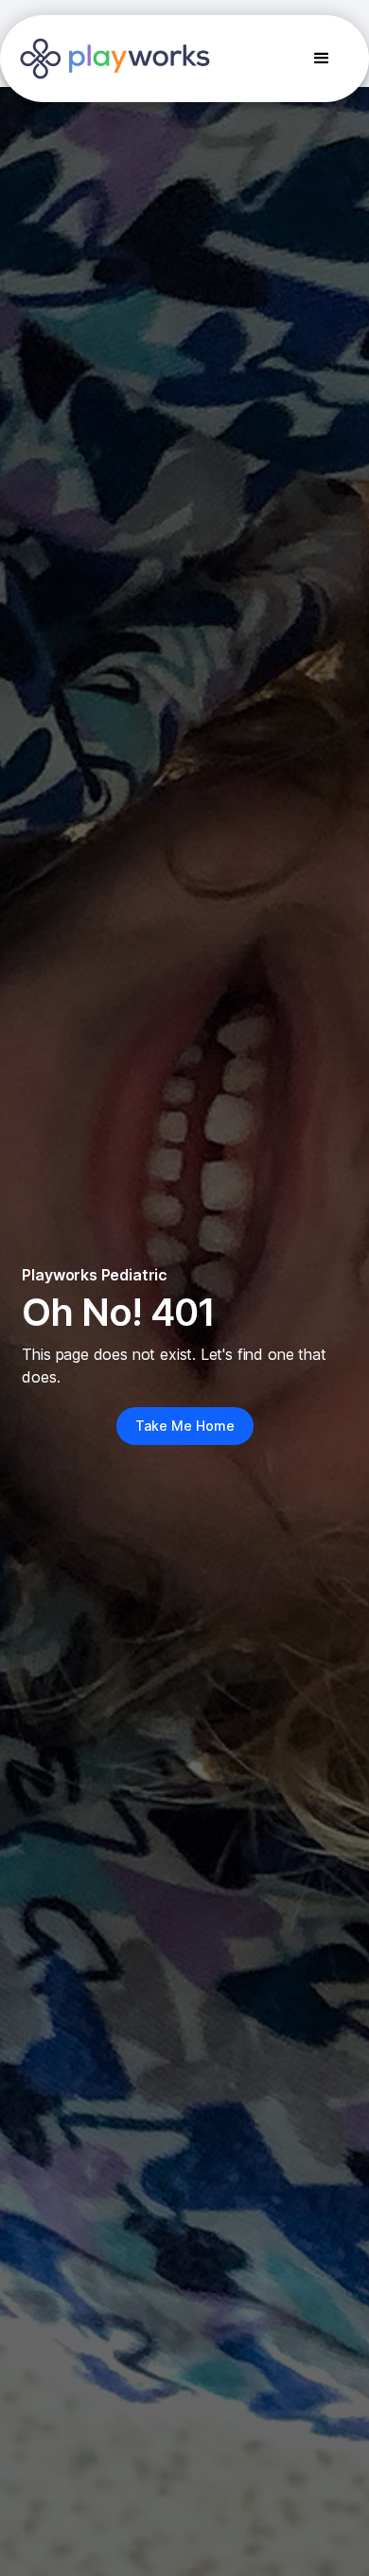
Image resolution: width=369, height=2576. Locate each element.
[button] (322, 59)
